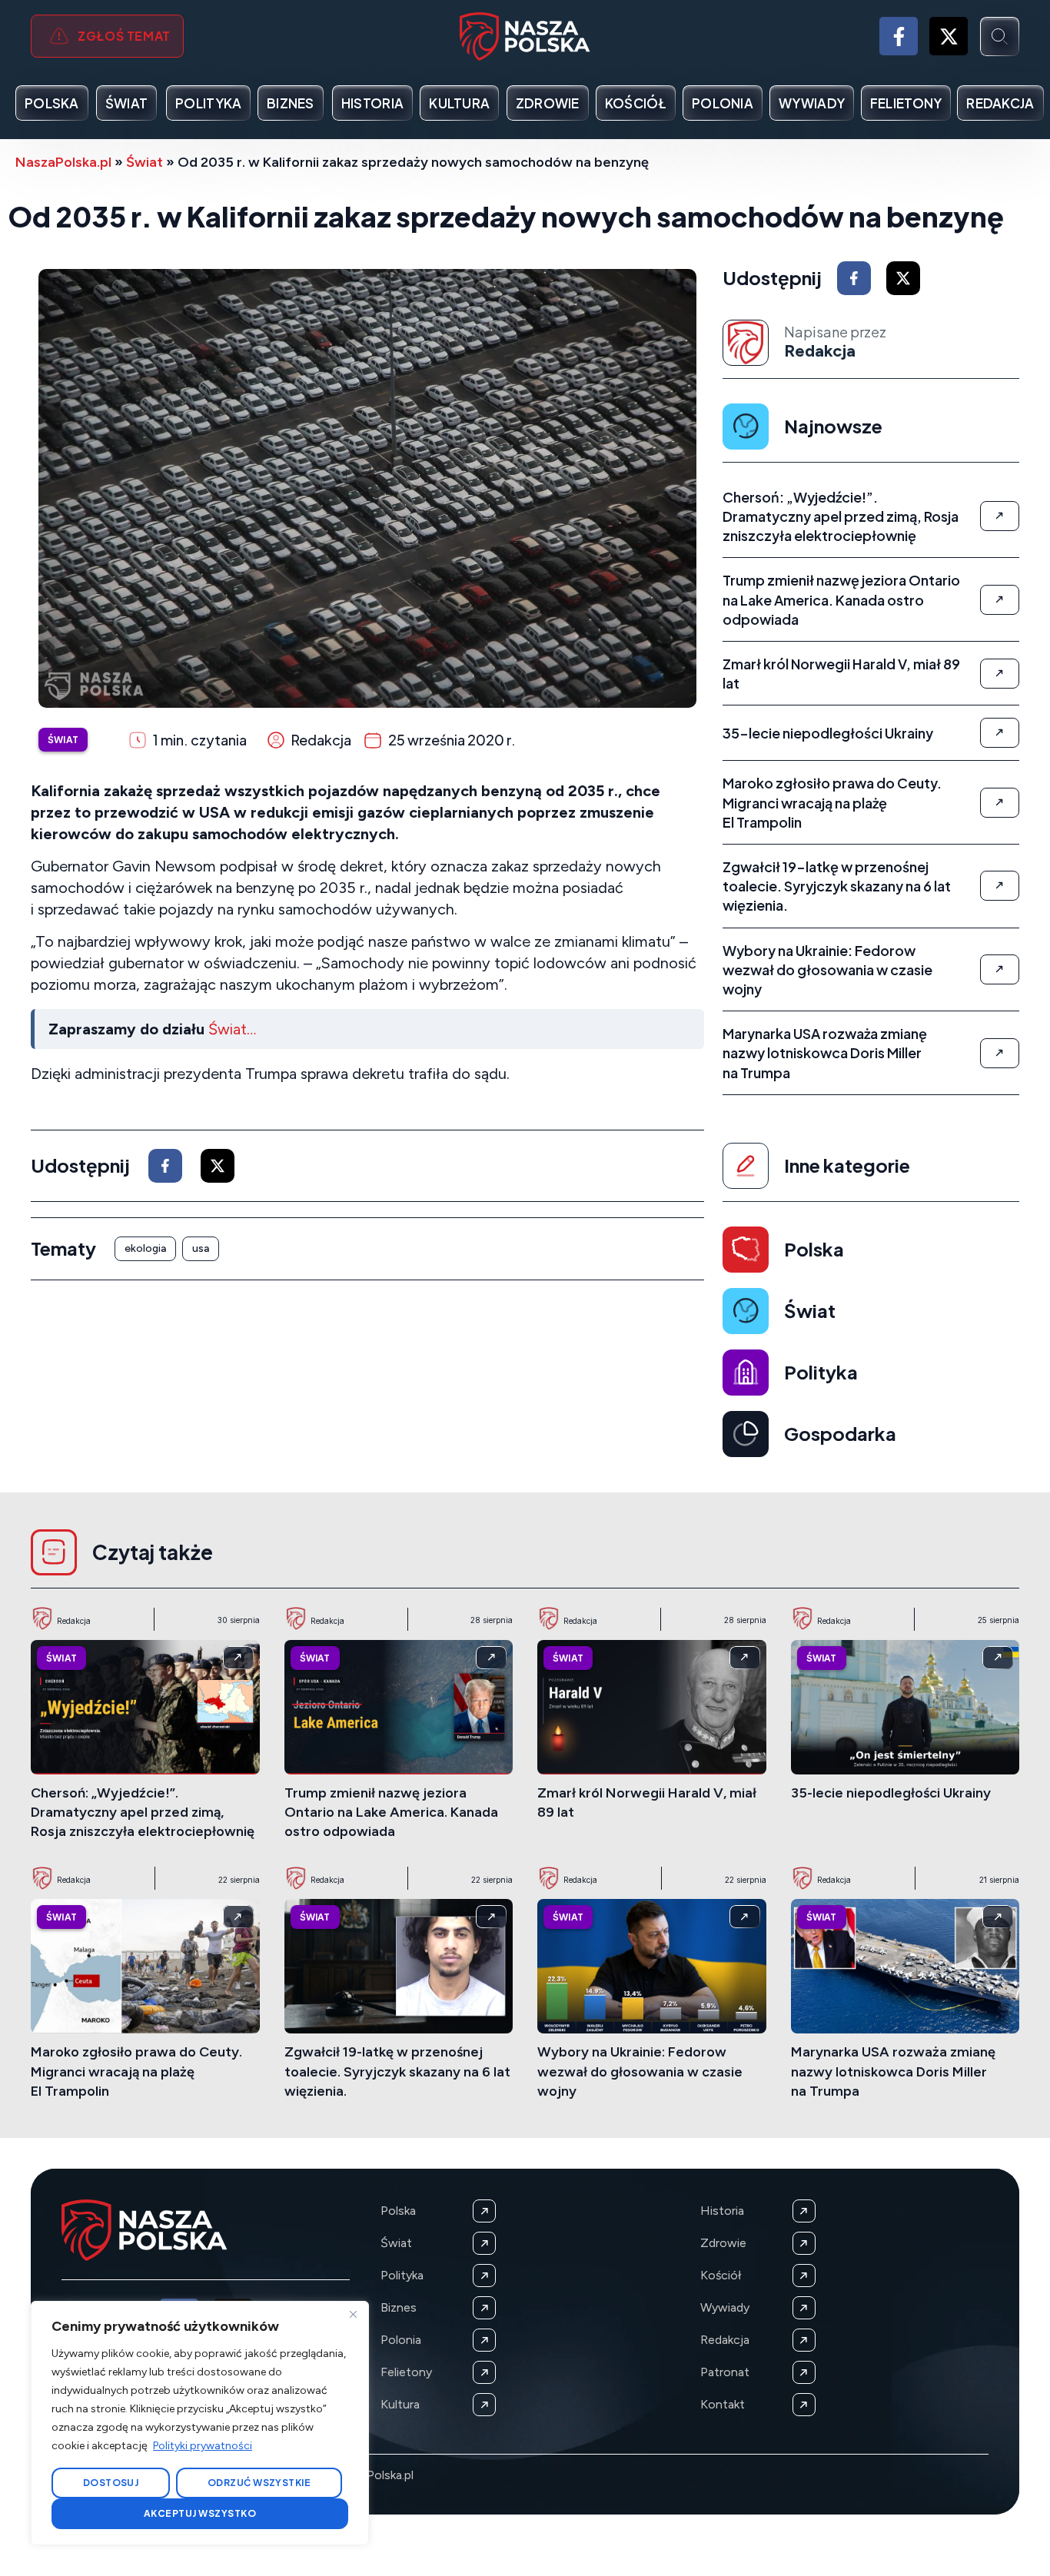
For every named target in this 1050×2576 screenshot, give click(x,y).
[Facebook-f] (899, 36)
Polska (814, 1249)
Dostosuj (111, 2483)
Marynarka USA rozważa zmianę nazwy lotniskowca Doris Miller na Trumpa (893, 2071)
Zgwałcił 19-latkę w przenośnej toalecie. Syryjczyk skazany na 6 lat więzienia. (397, 2071)
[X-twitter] (949, 36)
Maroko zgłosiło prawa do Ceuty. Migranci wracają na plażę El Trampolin (136, 2071)
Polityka (821, 1372)
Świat (145, 162)
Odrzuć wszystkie (259, 2483)
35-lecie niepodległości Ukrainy (891, 1793)
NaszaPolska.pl (63, 162)
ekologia (145, 1248)
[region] (200, 2423)
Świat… (232, 1029)
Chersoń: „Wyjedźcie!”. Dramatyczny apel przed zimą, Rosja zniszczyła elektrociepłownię (143, 1812)
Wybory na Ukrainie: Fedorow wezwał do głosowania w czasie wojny (640, 2071)
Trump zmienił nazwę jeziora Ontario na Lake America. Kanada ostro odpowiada (391, 1812)
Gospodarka (840, 1433)
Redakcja (820, 351)
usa (201, 1248)
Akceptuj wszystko (200, 2513)
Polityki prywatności (203, 2446)
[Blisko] (353, 2314)
